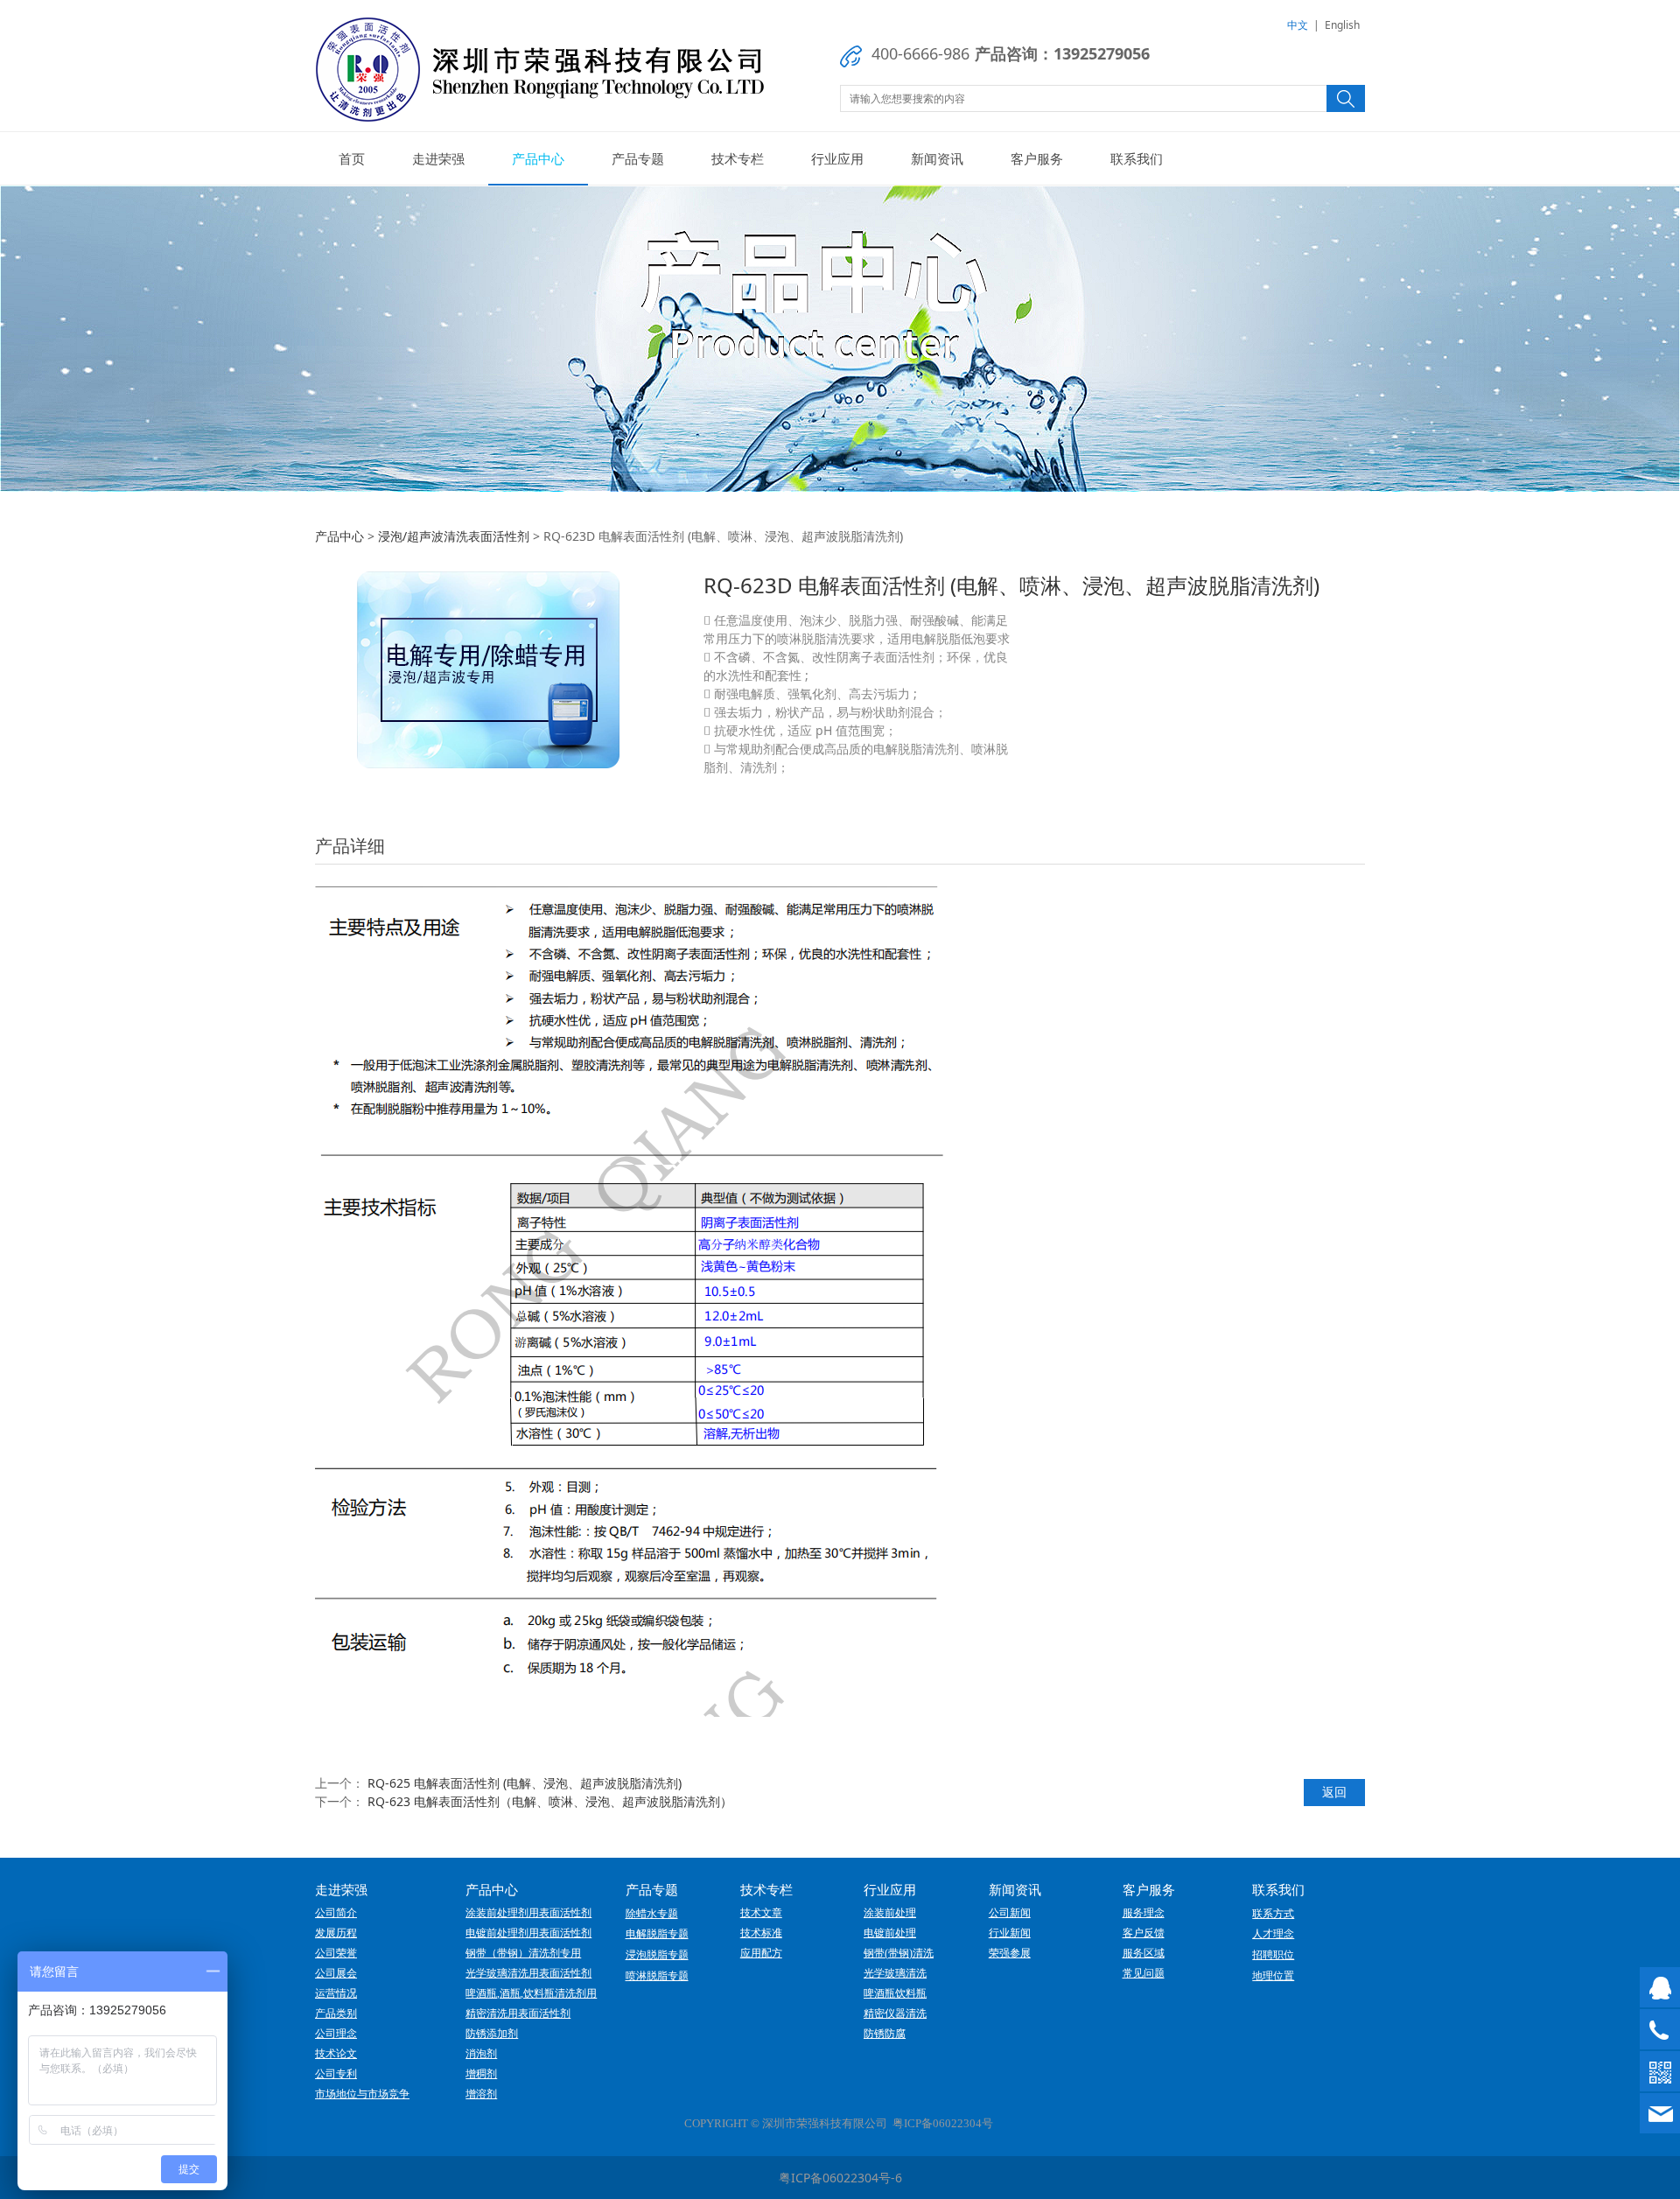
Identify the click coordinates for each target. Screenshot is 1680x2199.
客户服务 (1037, 158)
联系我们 (1137, 158)
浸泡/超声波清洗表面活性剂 (454, 536)
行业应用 (837, 158)
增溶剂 (481, 2094)
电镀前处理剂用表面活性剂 (528, 1933)
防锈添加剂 (492, 2034)
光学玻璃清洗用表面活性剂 (528, 1973)
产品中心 (538, 158)
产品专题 (638, 158)
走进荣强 (438, 158)
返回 (1334, 1792)
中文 (1298, 25)
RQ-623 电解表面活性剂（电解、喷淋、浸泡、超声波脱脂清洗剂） (550, 1801)
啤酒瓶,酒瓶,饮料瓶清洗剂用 (531, 1993)
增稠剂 (481, 2074)
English (1342, 25)
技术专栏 (738, 158)
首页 (352, 158)
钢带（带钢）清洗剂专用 (523, 1953)
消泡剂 (481, 2054)
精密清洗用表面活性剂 (518, 2013)
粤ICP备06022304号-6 (840, 2178)
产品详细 (350, 846)
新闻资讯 (937, 158)
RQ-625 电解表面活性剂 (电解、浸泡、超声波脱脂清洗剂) (525, 1783)
